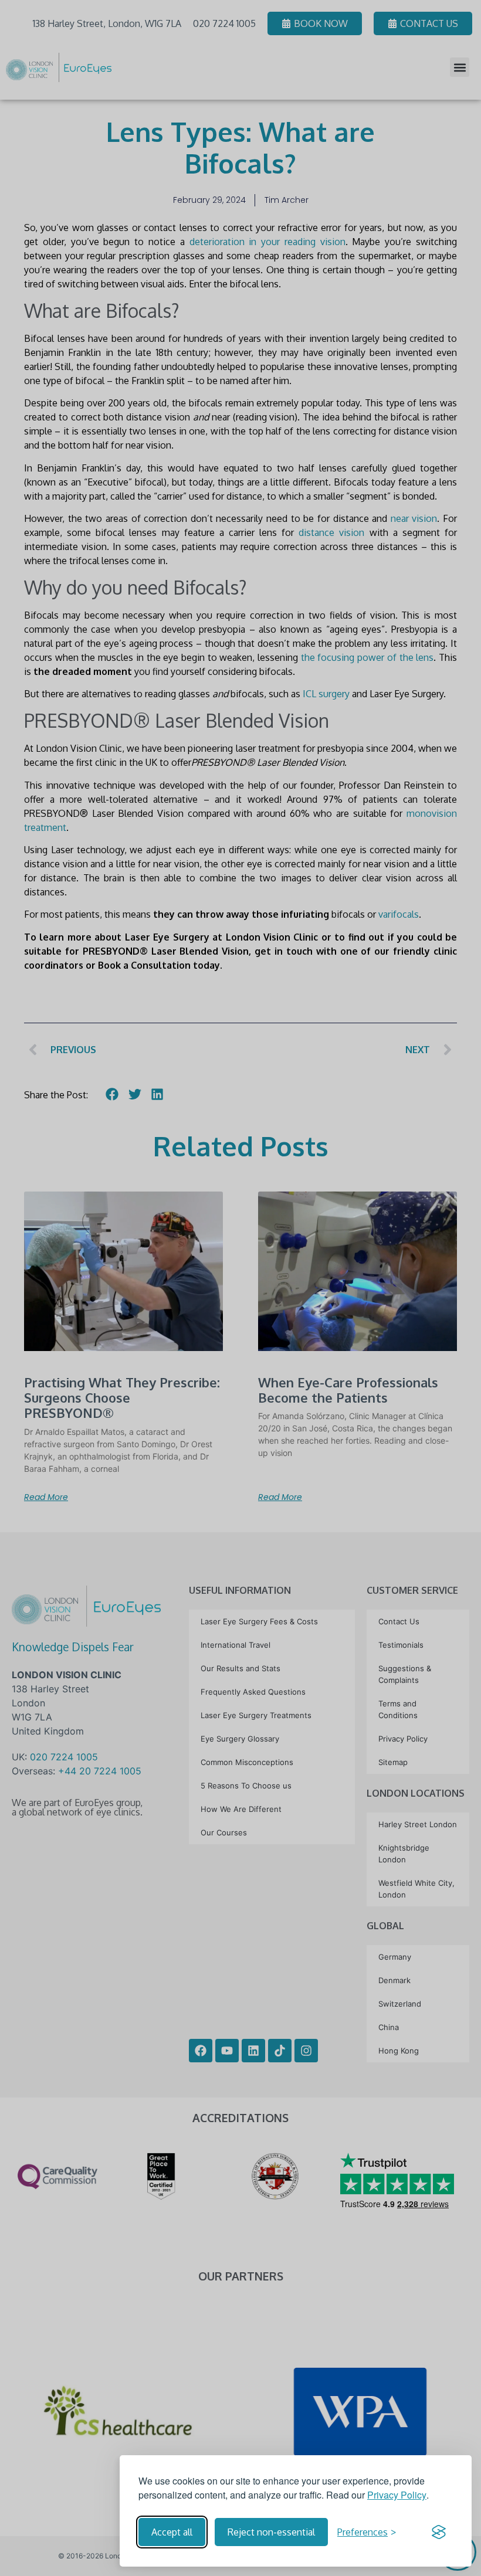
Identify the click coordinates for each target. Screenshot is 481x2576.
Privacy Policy (397, 2495)
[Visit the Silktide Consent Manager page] (439, 2532)
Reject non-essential (271, 2532)
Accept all (172, 2532)
